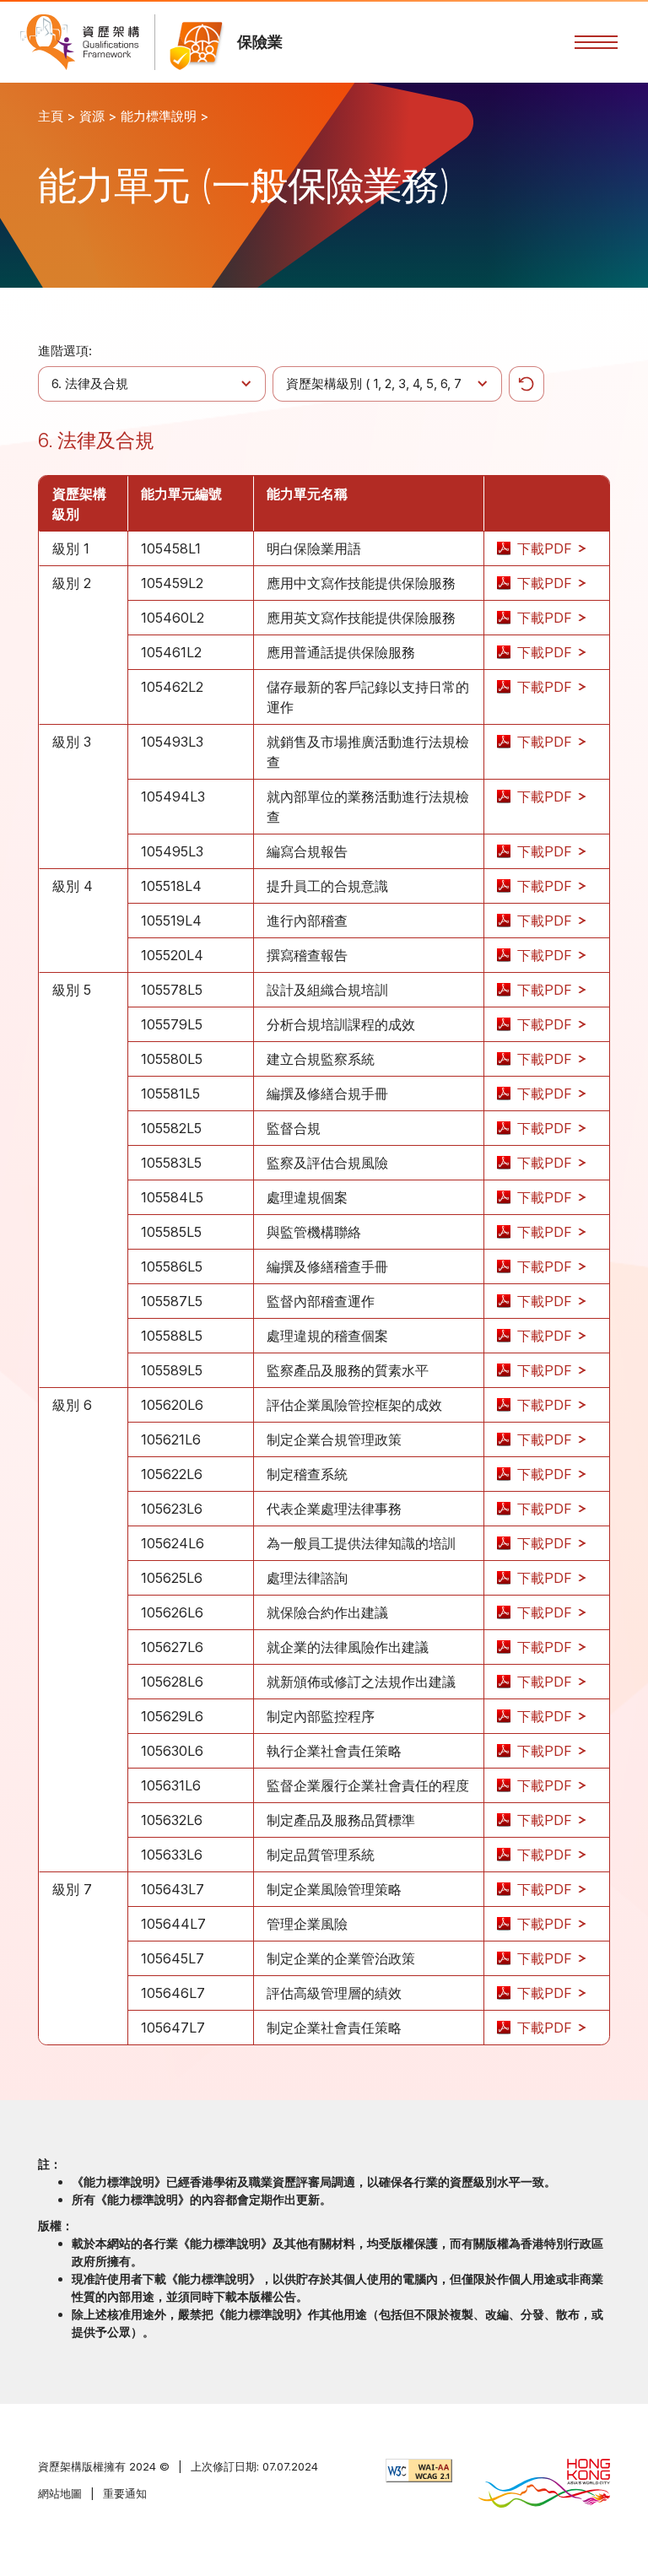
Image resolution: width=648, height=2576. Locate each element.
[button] (596, 42)
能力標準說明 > (165, 116)
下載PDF (547, 548)
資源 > (98, 116)
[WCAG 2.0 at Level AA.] (419, 2471)
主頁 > (57, 116)
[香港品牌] (544, 2485)
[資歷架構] (80, 42)
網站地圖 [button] (60, 2493)
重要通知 (125, 2493)
